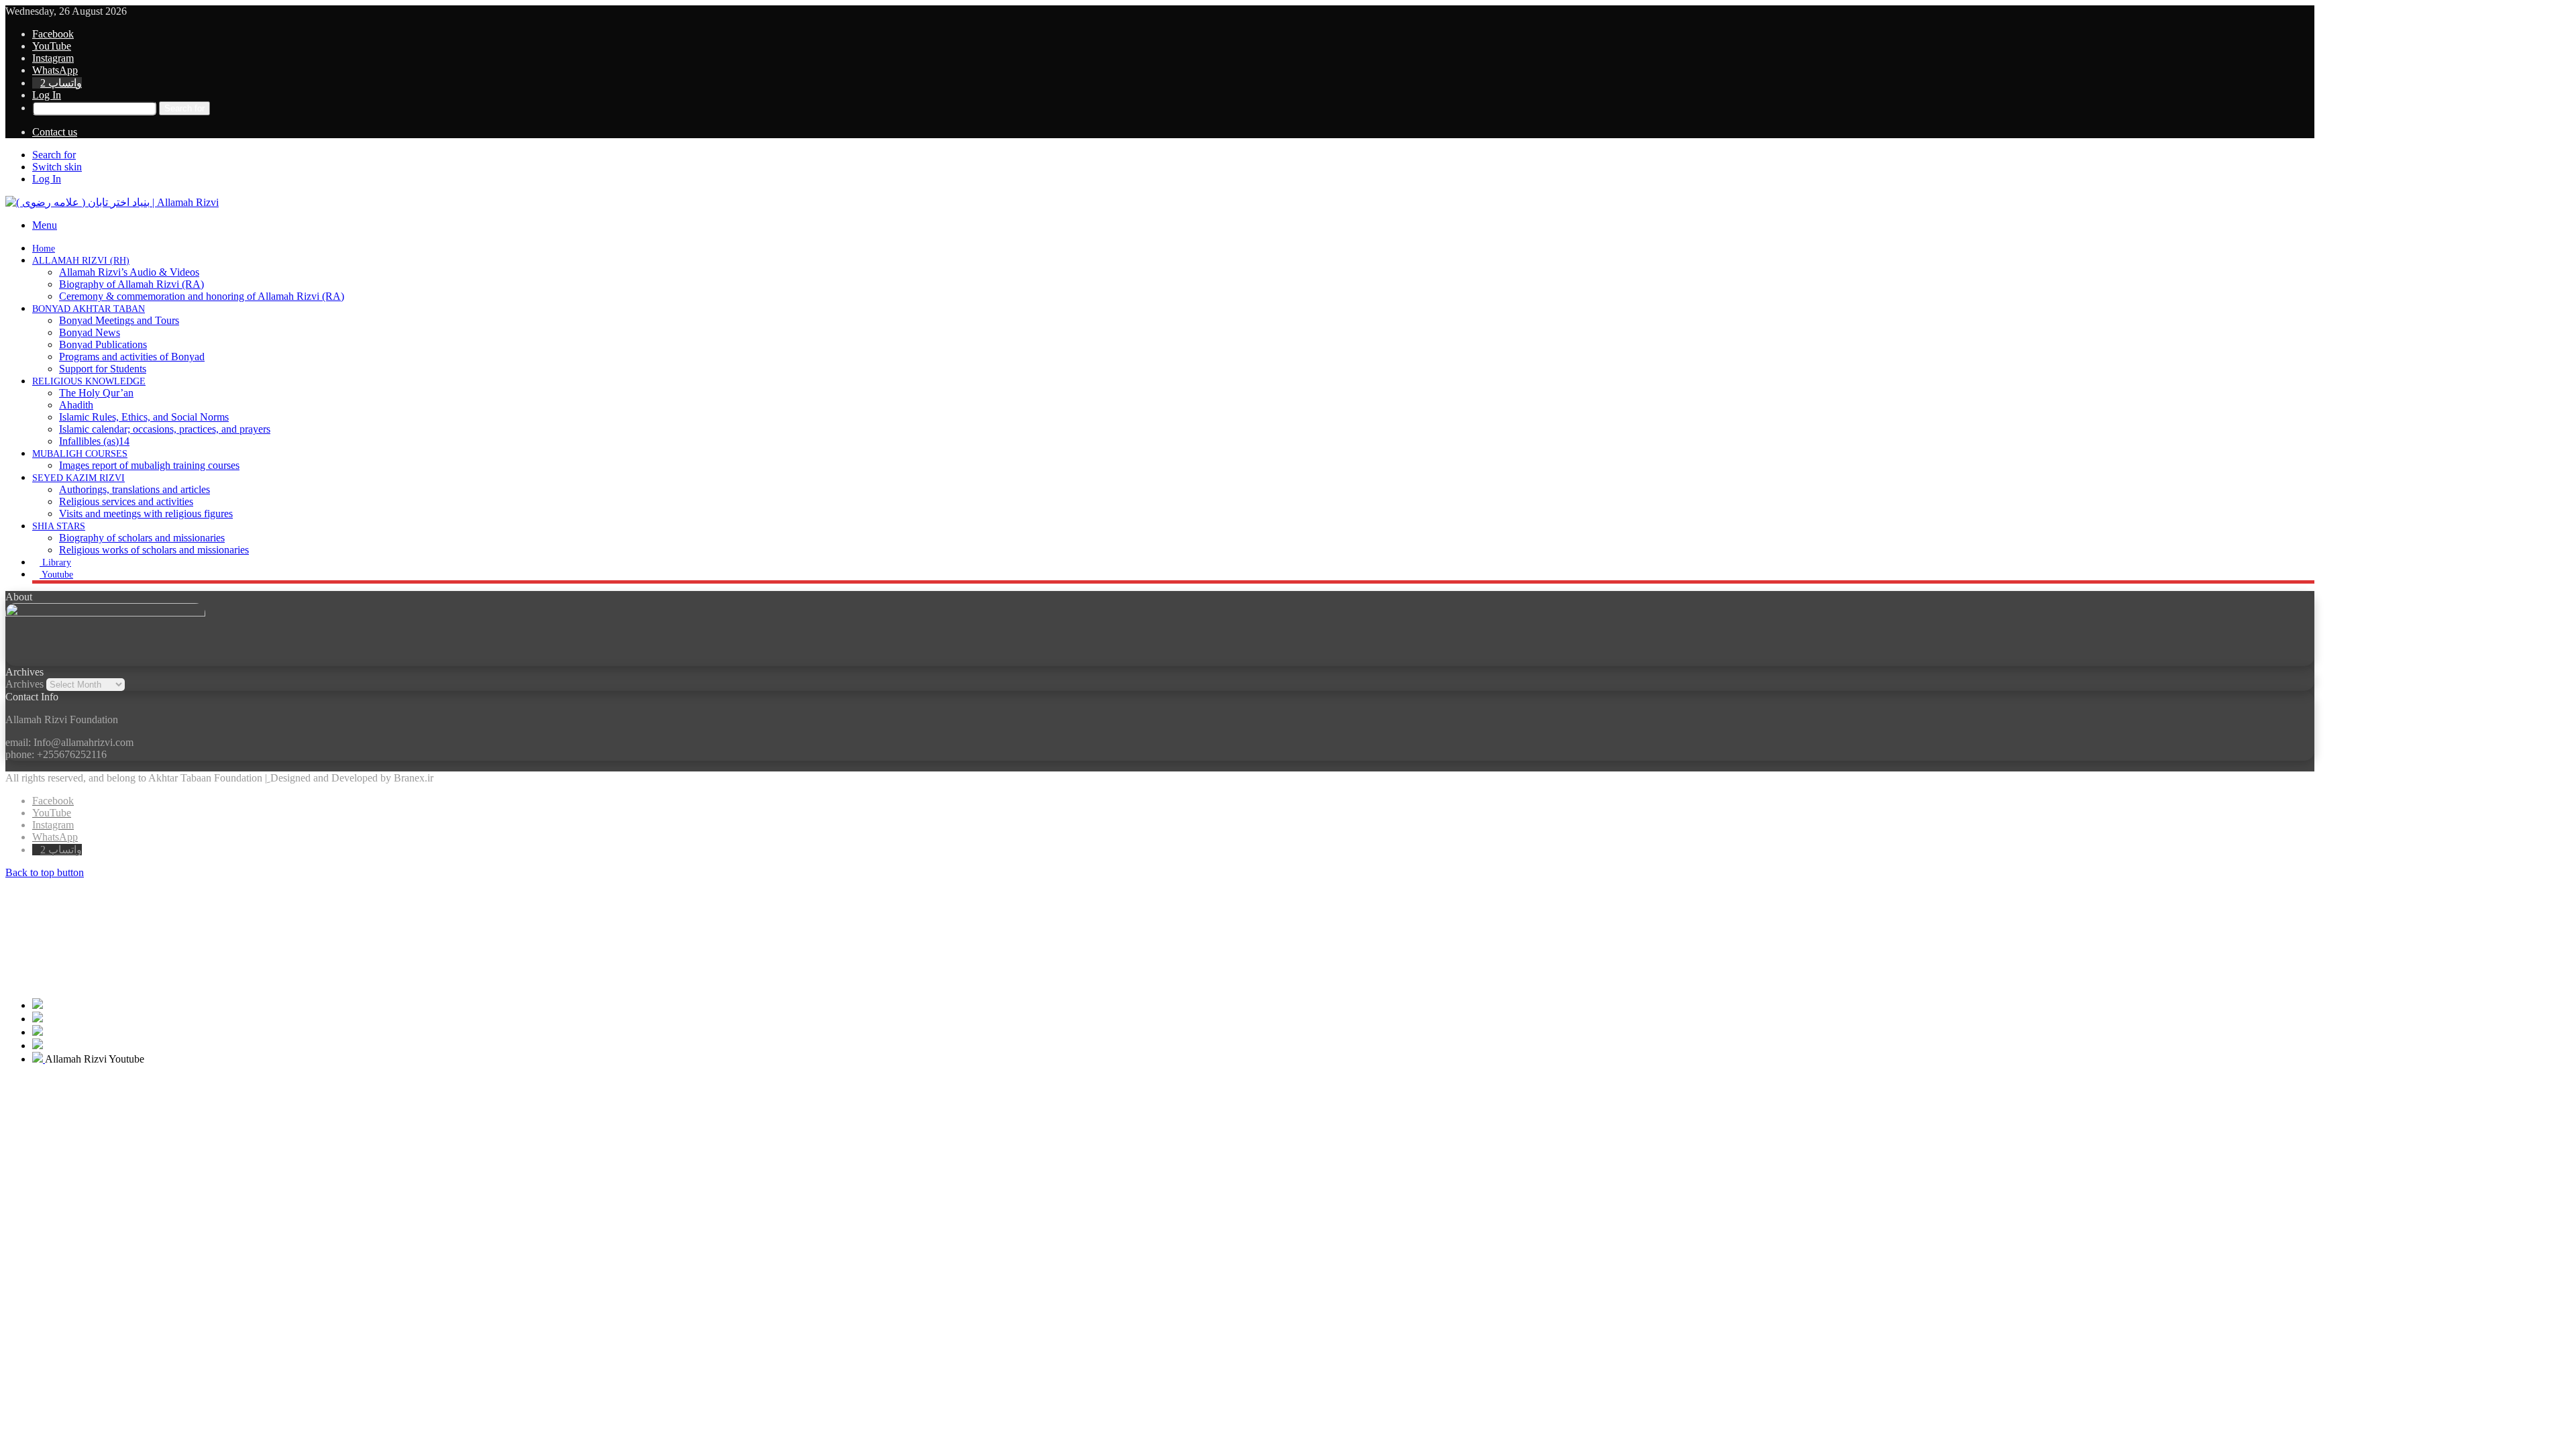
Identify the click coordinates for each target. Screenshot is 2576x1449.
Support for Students (103, 369)
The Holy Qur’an (96, 393)
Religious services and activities (126, 501)
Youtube (56, 575)
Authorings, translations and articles (135, 489)
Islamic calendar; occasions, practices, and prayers (165, 429)
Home (44, 249)
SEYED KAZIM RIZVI (78, 478)
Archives (24, 684)
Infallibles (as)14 (94, 441)
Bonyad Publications (103, 344)
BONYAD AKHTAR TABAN (89, 309)
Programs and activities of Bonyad (132, 357)
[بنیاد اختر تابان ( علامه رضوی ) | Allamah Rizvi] (112, 202)
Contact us (55, 132)
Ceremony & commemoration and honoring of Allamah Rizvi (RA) (202, 296)
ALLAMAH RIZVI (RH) (81, 261)
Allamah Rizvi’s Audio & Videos (129, 272)
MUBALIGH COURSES (80, 454)
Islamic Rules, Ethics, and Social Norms (144, 417)
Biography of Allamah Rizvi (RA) (131, 284)
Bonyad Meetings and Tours (119, 320)
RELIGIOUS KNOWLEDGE (89, 381)
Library (55, 562)
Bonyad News (90, 332)
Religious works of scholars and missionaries (154, 550)
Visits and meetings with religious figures (146, 514)
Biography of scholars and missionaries (142, 538)
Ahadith (76, 405)
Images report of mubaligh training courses (149, 465)
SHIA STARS (59, 526)
